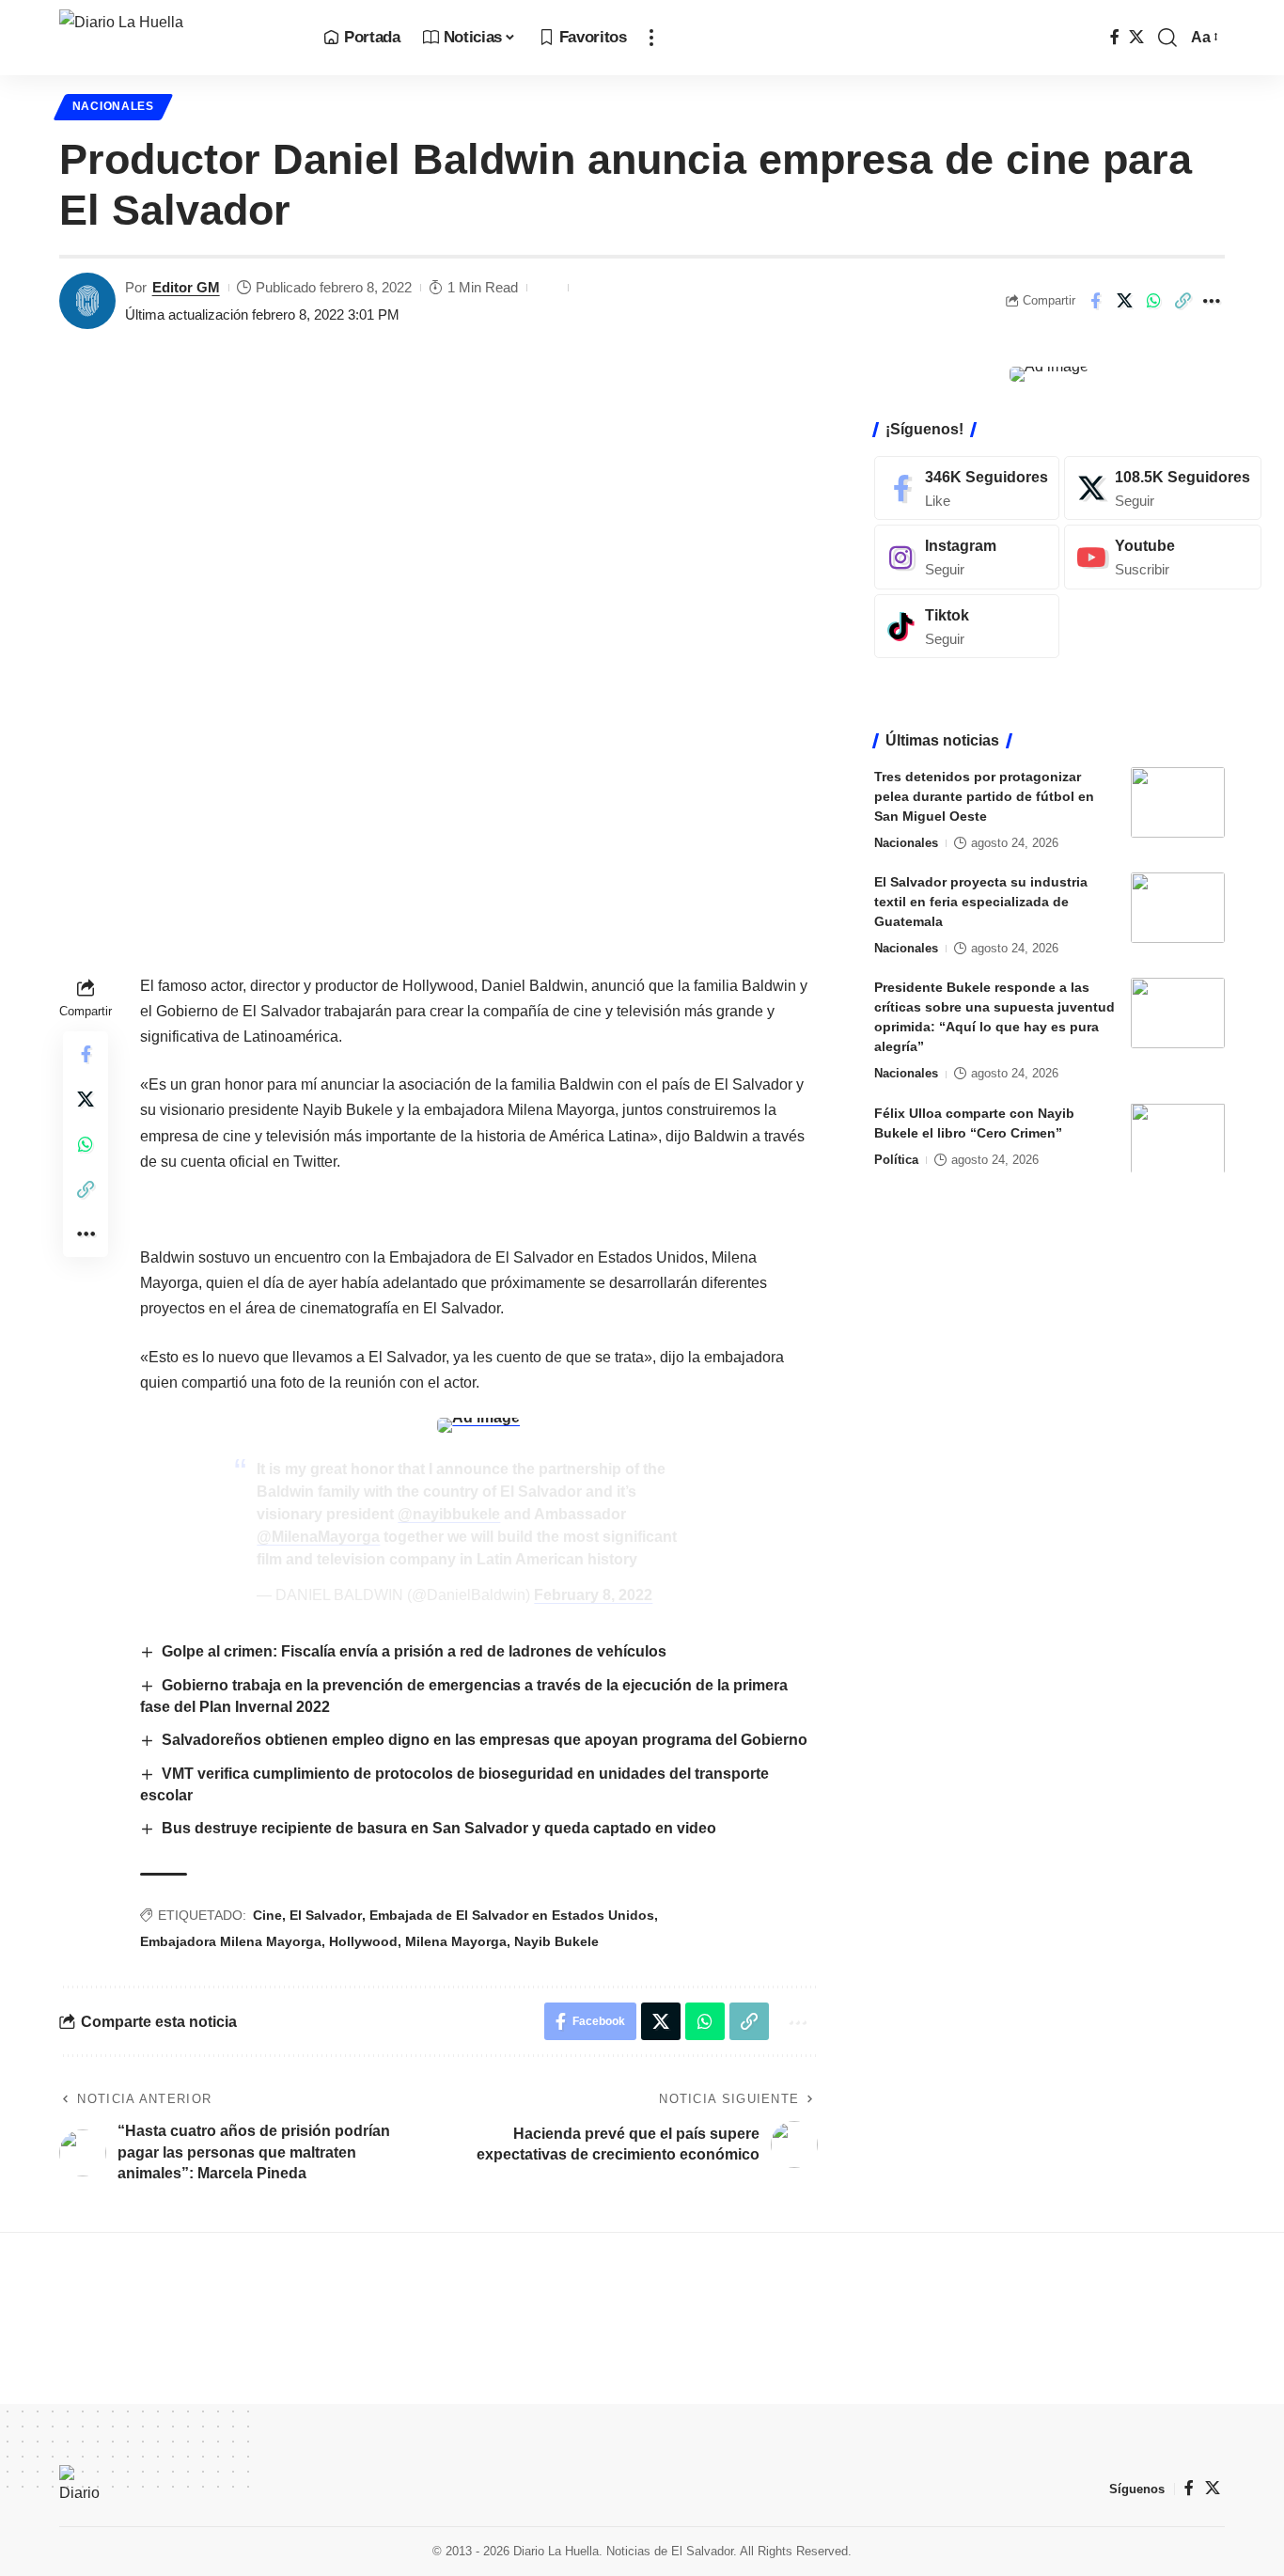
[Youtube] (1163, 557)
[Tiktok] (967, 627)
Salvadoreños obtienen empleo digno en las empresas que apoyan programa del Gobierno (485, 1740)
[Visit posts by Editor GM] (87, 301)
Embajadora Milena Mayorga (231, 1941)
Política (896, 1159)
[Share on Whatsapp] (1153, 301)
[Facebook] (1115, 37)
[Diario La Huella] (176, 38)
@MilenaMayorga (318, 1537)
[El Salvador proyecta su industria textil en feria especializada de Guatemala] (1178, 908)
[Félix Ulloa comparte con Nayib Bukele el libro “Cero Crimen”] (1178, 1138)
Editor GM (186, 287)
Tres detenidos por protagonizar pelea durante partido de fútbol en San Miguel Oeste (984, 796)
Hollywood (363, 1941)
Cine (267, 1915)
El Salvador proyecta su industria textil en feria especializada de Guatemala (981, 902)
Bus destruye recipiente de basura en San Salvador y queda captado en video (439, 1828)
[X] (1136, 37)
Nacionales (113, 106)
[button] (651, 38)
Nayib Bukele (556, 1941)
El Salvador (326, 1915)
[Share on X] (1124, 301)
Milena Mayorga (456, 1941)
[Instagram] (967, 557)
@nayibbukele (449, 1514)
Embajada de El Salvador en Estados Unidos (512, 1915)
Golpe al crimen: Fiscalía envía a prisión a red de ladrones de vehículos (414, 1651)
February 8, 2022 (593, 1595)
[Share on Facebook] (1095, 301)
